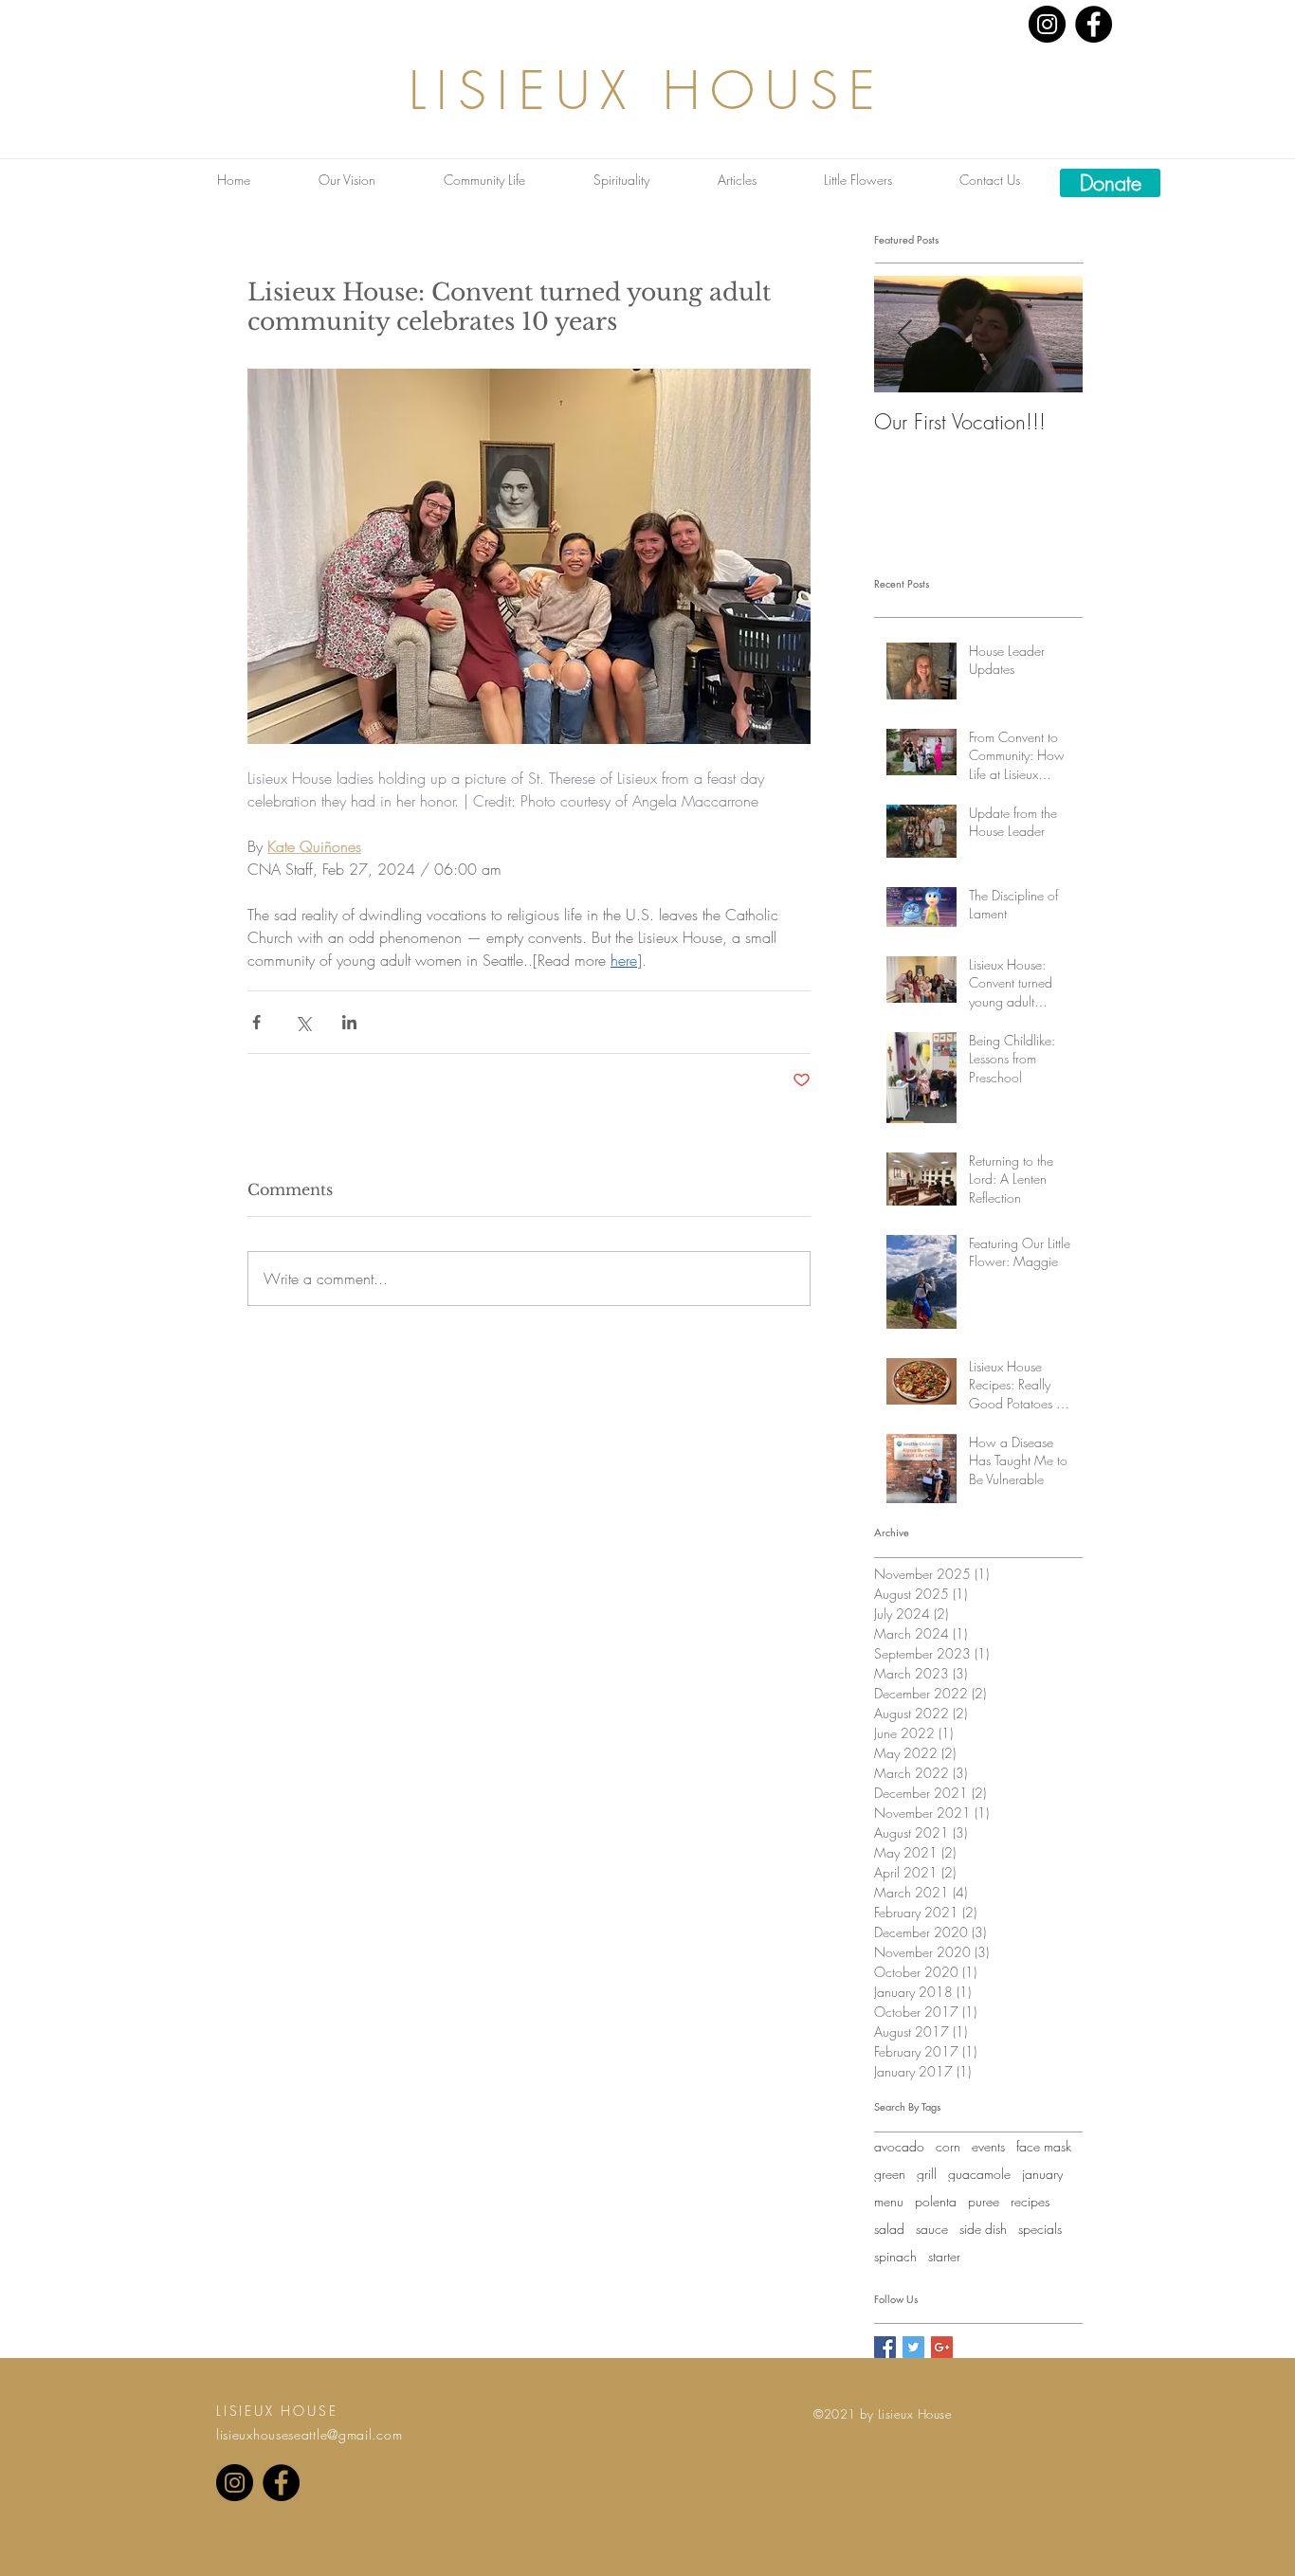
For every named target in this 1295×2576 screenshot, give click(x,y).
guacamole (979, 2174)
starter (944, 2256)
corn (948, 2146)
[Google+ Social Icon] (942, 2347)
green (890, 2174)
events (988, 2146)
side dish (983, 2229)
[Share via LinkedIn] (349, 1022)
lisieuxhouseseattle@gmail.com (309, 2434)
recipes (1030, 2201)
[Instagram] (1047, 24)
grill (927, 2174)
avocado (899, 2146)
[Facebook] (1094, 24)
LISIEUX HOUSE (647, 91)
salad (889, 2229)
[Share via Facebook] (256, 1022)
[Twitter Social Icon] (913, 2347)
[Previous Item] (904, 335)
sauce (932, 2229)
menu (889, 2201)
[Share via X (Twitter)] (303, 1022)
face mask (1044, 2146)
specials (1040, 2229)
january (1042, 2174)
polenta (936, 2201)
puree (984, 2201)
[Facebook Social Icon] (885, 2347)
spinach (895, 2256)
